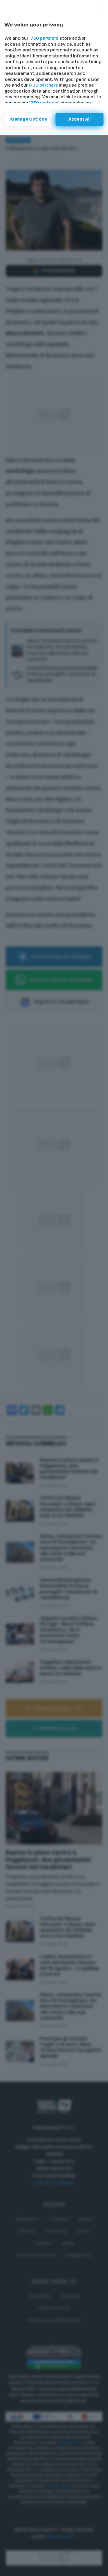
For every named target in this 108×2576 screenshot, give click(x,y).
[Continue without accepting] (101, 8)
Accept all (79, 120)
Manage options (29, 120)
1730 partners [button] (44, 39)
